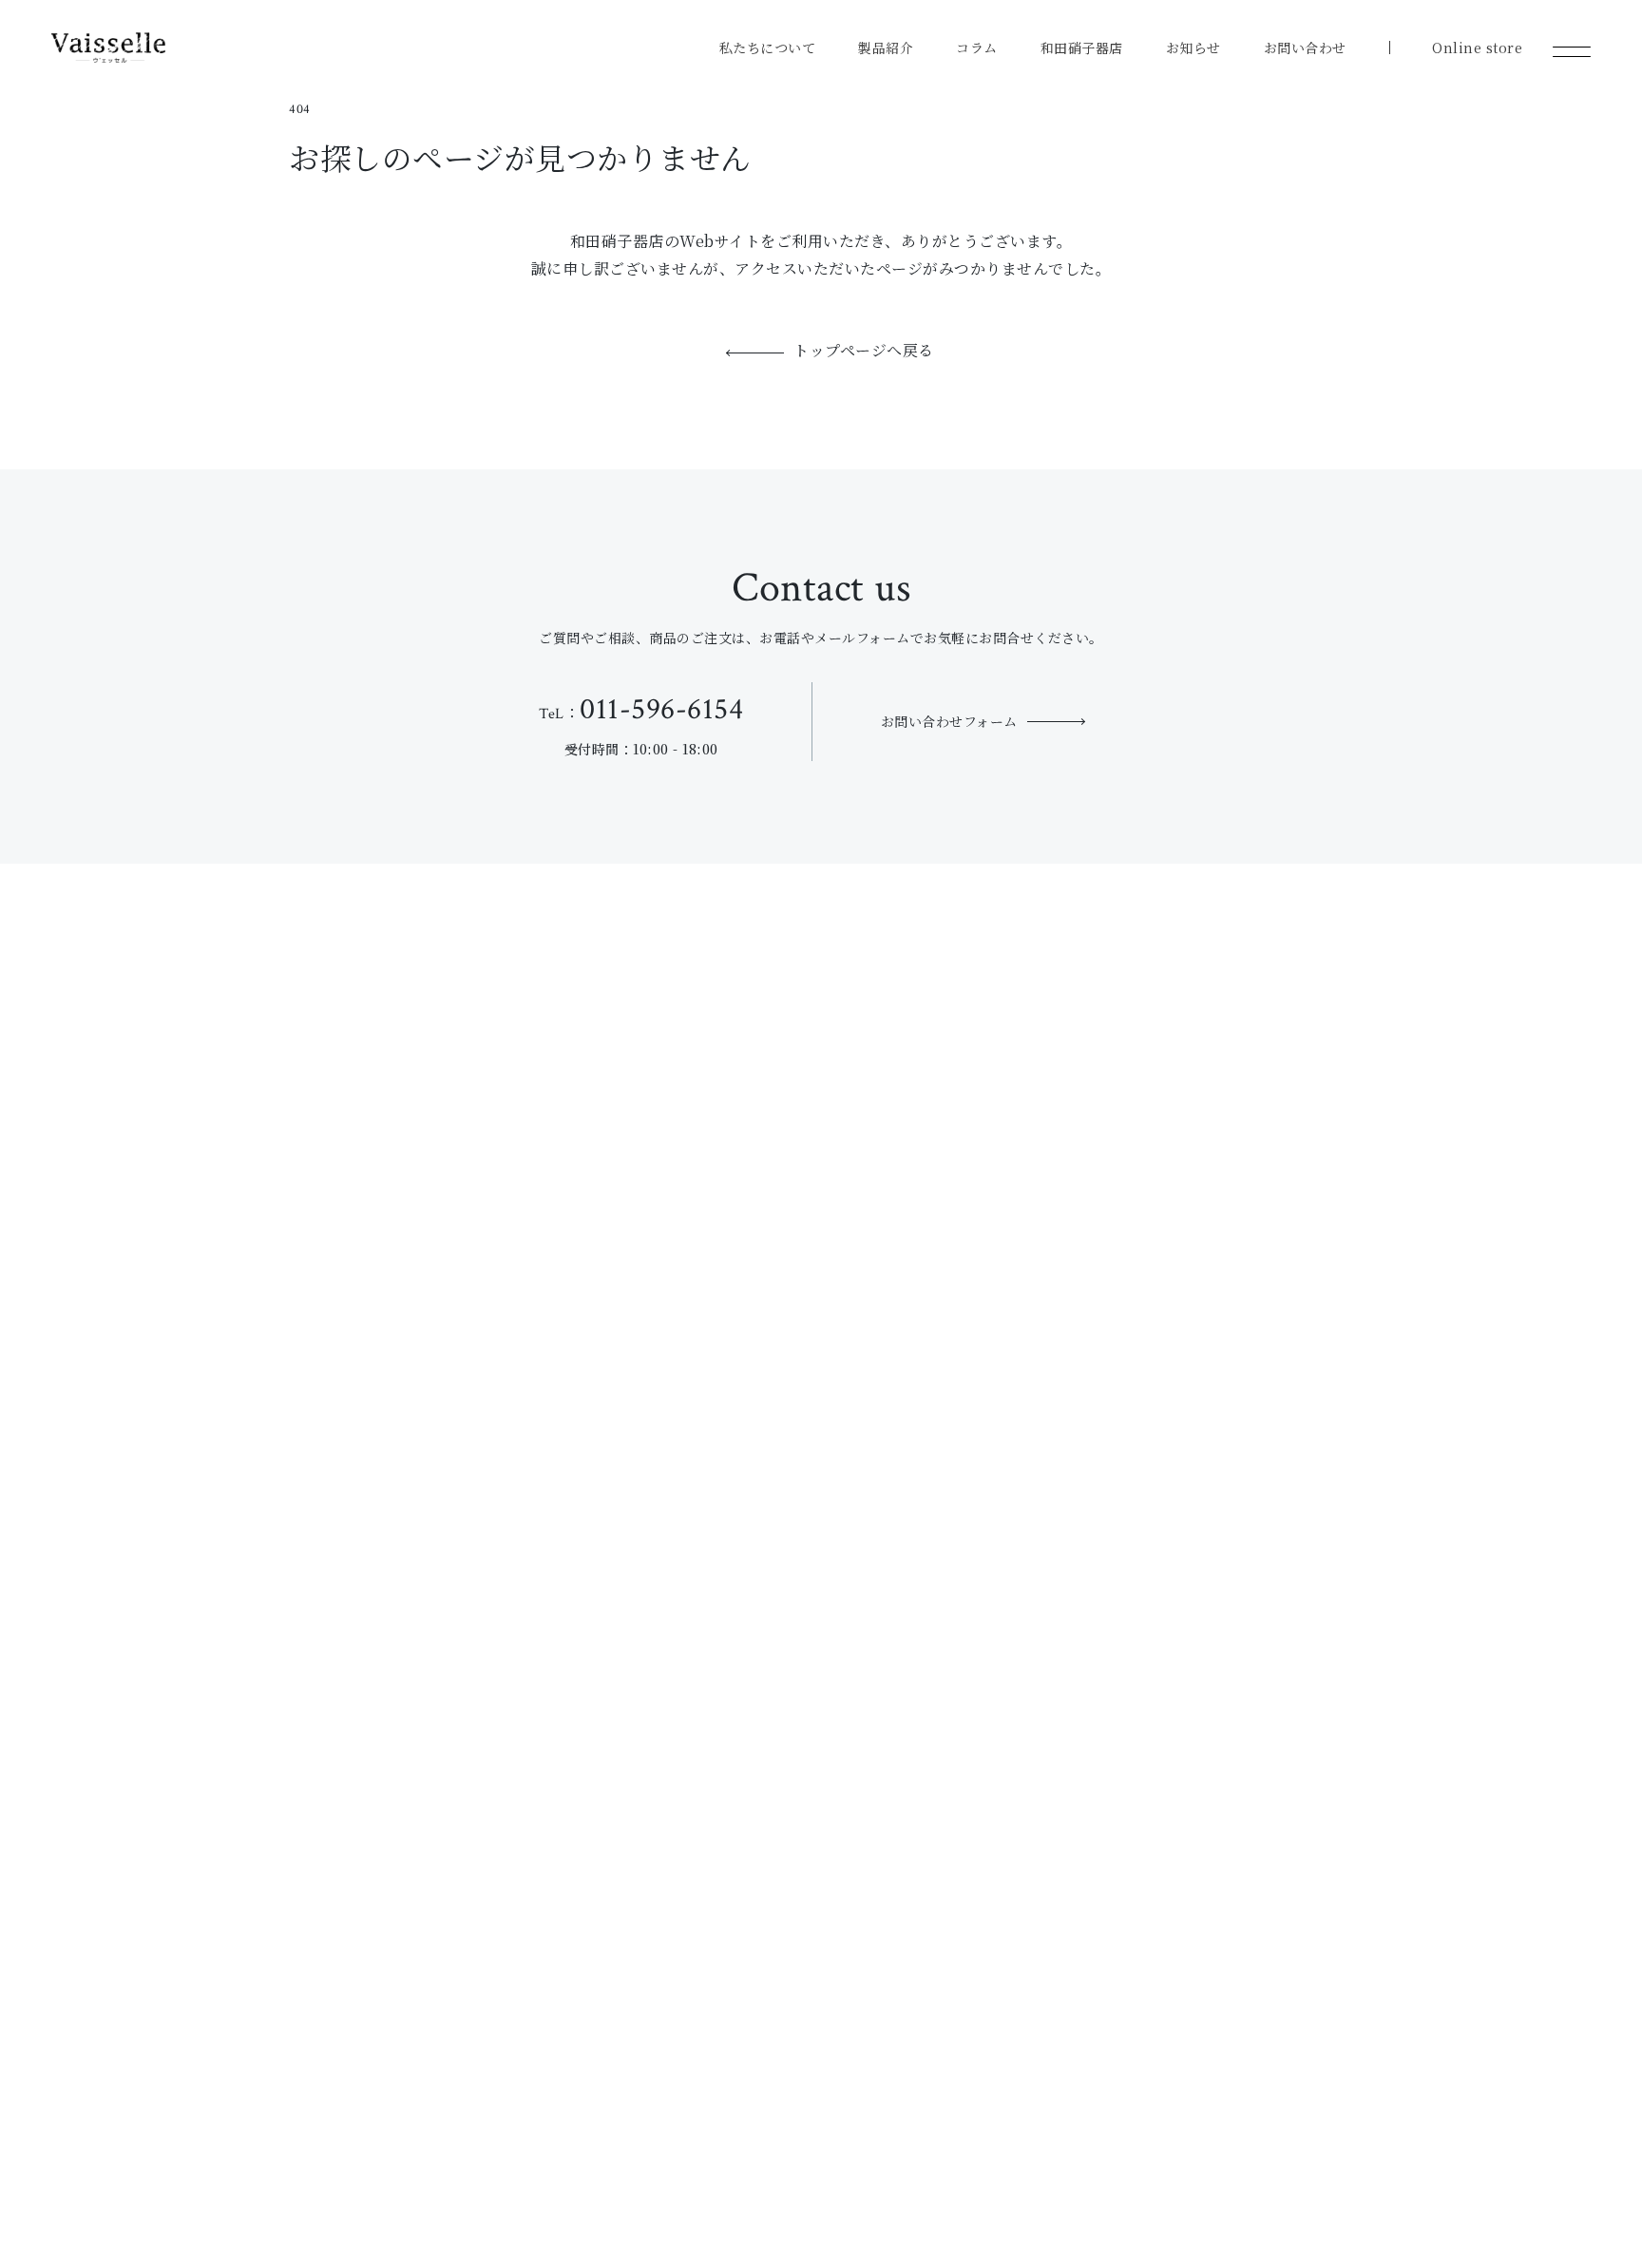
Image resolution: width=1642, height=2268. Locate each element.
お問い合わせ (1305, 48)
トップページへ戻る (864, 352)
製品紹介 (886, 48)
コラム (977, 48)
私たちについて (768, 48)
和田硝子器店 (1082, 48)
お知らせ (1193, 48)
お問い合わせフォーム (949, 721)
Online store (1477, 48)
